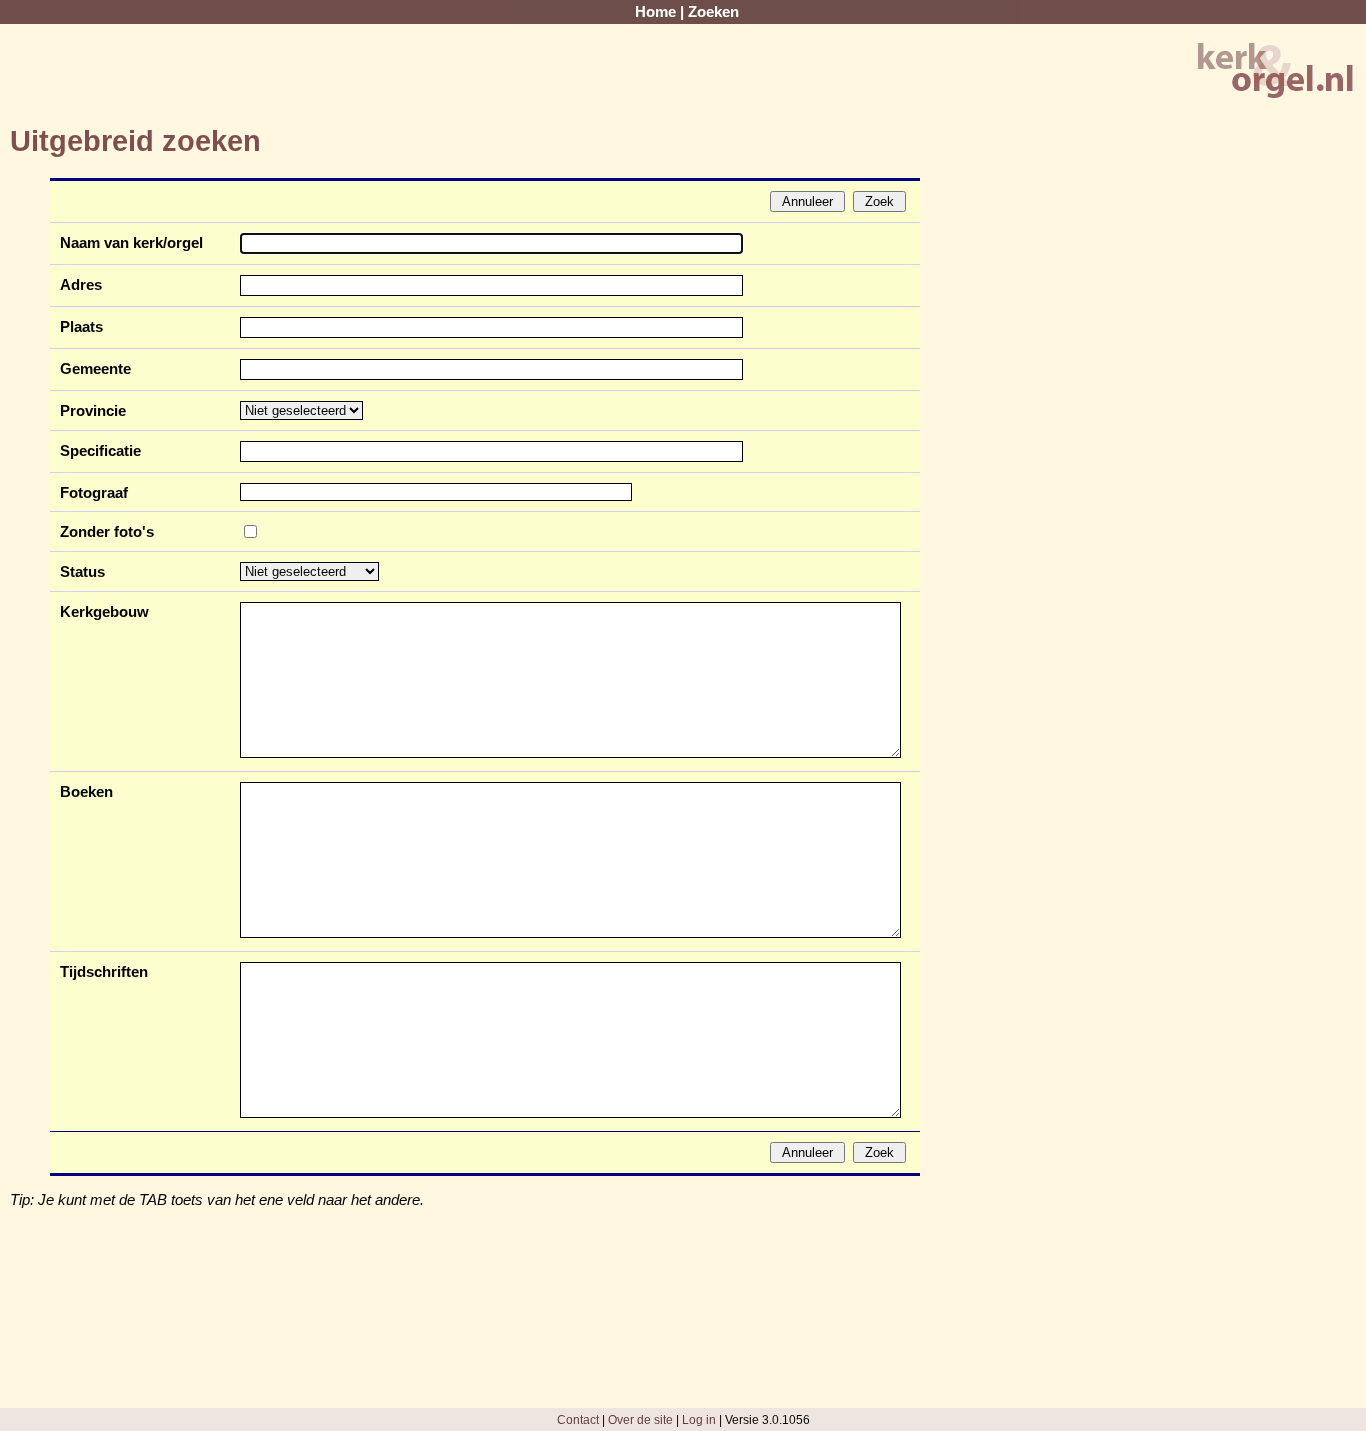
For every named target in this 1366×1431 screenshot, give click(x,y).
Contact (578, 1419)
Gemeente (95, 369)
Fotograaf (94, 493)
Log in (699, 1419)
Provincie (93, 411)
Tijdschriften (104, 972)
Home (655, 12)
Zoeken (713, 12)
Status (82, 572)
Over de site (640, 1419)
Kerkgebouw (104, 612)
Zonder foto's (107, 532)
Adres (81, 285)
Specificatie (100, 451)
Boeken (86, 792)
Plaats (81, 327)
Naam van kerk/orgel (131, 243)
